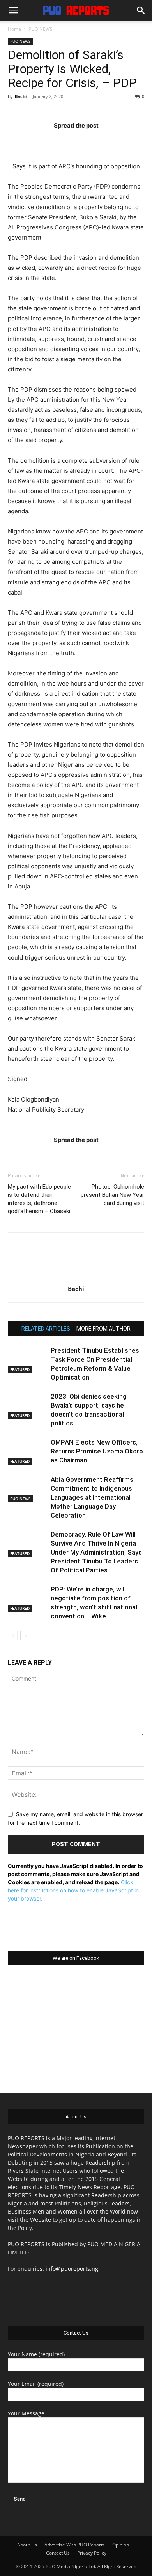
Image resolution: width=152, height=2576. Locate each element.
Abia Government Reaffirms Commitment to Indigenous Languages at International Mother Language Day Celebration (92, 1497)
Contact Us (58, 2553)
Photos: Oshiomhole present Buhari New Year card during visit (112, 1195)
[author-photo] (76, 1278)
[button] (13, 10)
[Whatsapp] (122, 141)
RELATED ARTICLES (46, 1329)
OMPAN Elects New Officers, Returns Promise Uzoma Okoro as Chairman (97, 1451)
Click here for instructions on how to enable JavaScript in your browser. (73, 1890)
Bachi (21, 96)
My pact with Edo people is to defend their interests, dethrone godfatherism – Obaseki (39, 1199)
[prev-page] (13, 1636)
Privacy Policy (92, 2553)
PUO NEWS (41, 29)
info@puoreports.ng (72, 2269)
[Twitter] (61, 141)
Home (14, 29)
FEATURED (20, 1369)
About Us (27, 2545)
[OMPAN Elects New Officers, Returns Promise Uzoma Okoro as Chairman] (27, 1451)
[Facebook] (30, 141)
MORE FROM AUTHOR (103, 1329)
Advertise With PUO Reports (75, 2545)
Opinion (121, 2545)
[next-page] (25, 1636)
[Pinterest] (91, 141)
